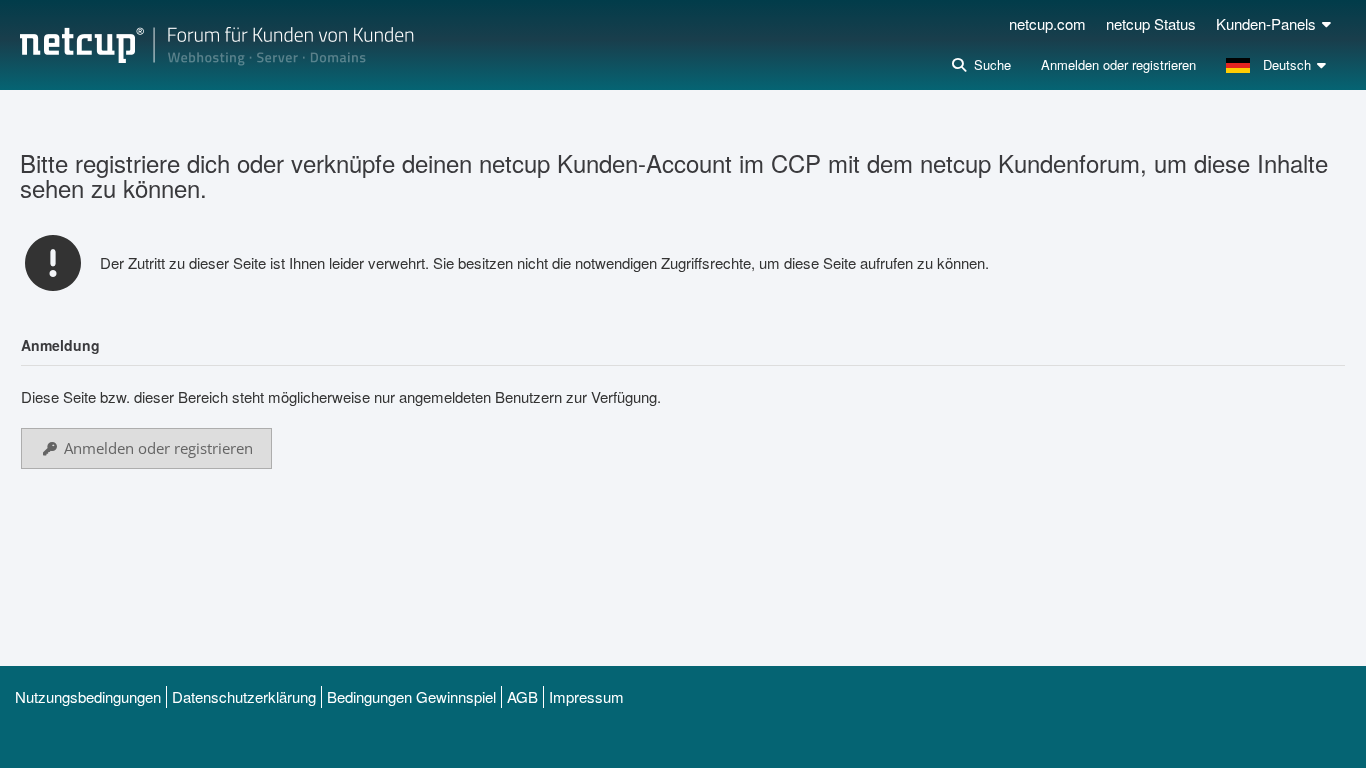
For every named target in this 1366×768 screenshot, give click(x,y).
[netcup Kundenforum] (217, 45)
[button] (1278, 65)
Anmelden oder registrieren (1118, 64)
